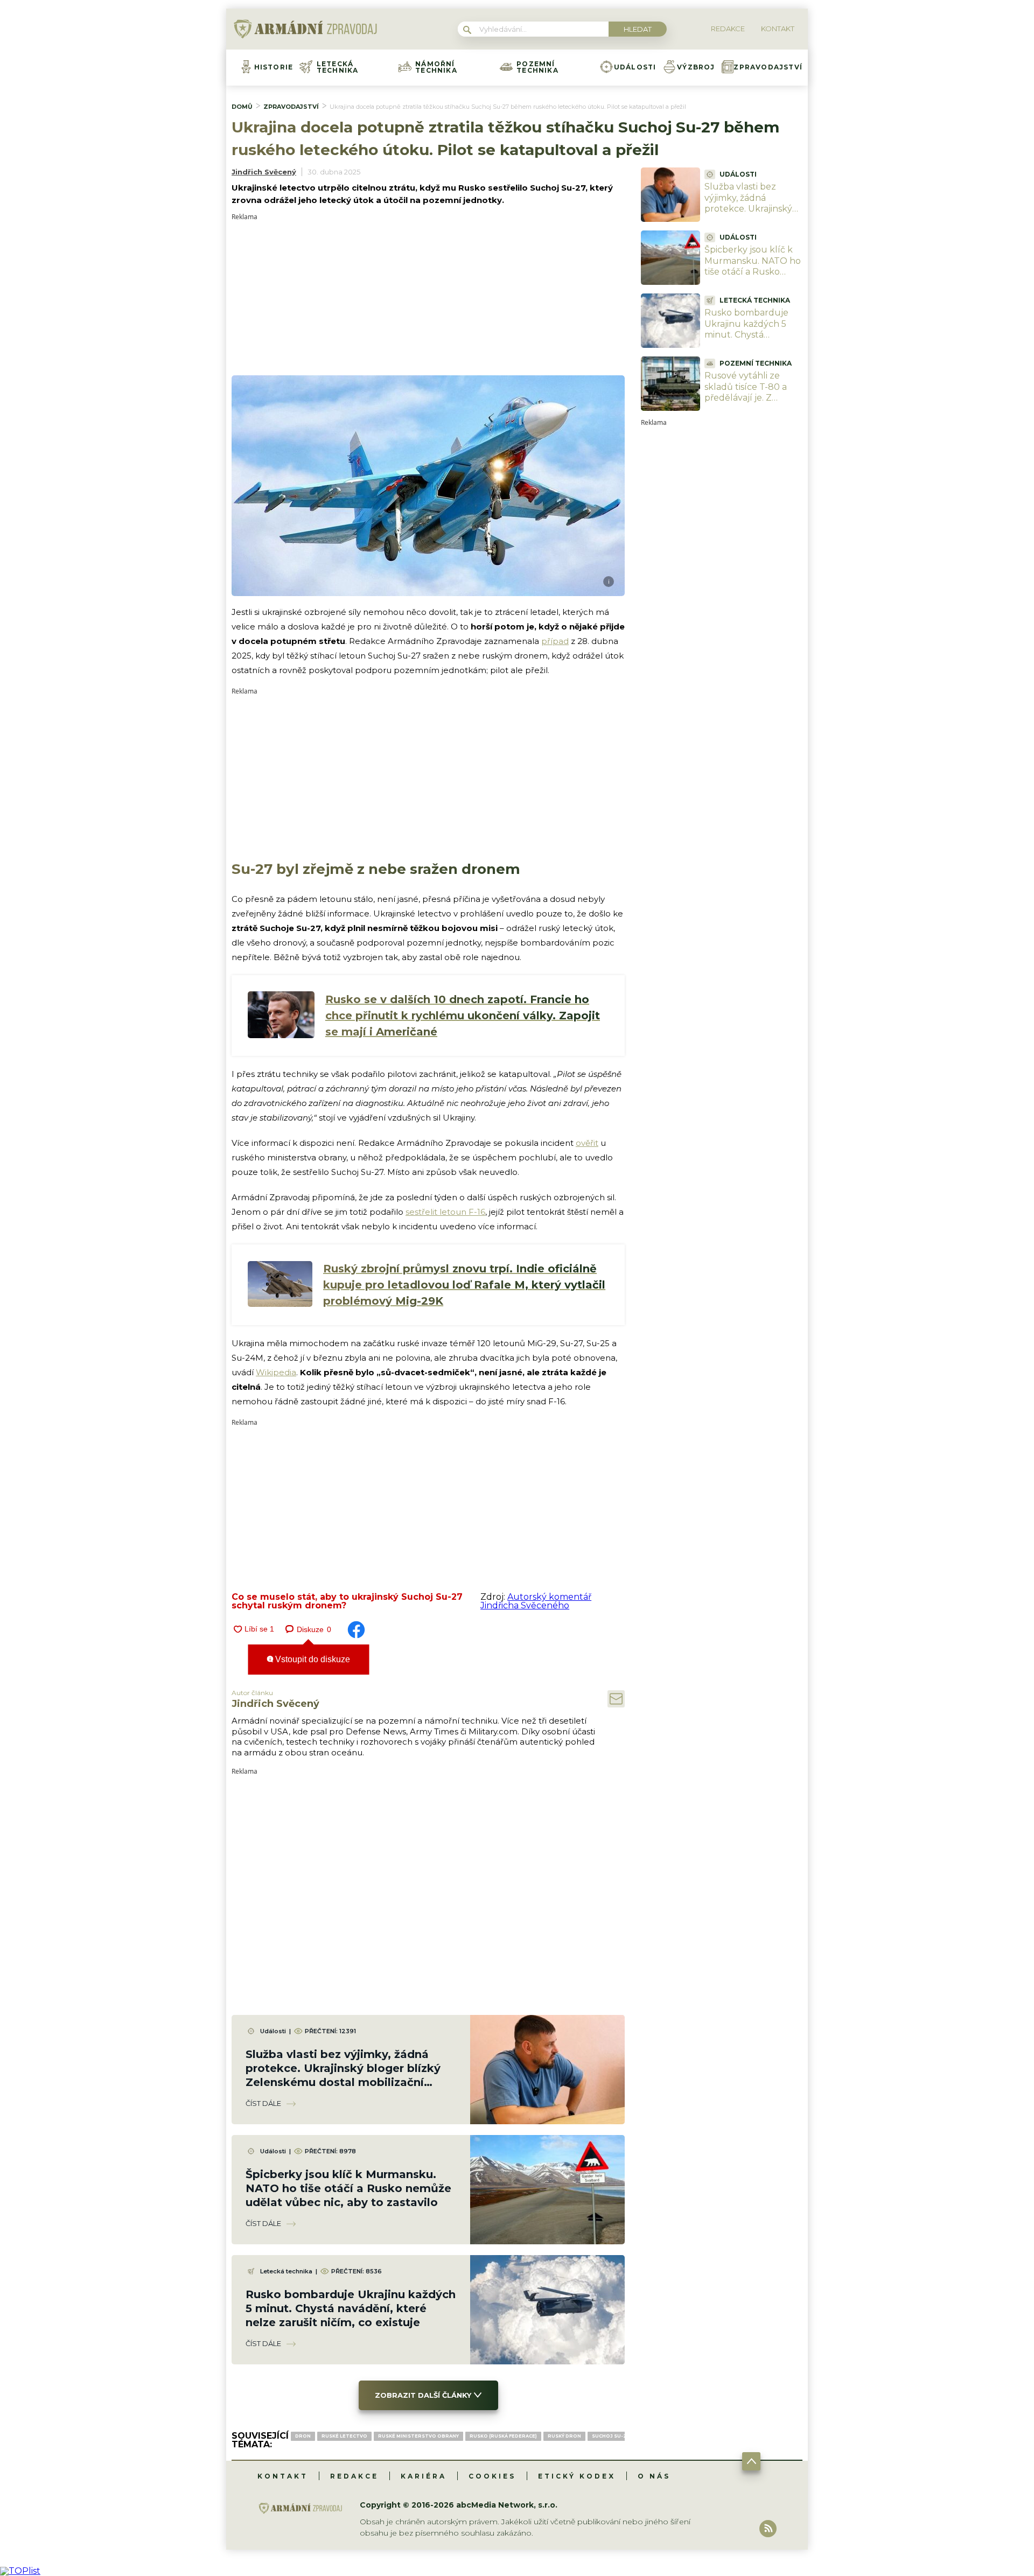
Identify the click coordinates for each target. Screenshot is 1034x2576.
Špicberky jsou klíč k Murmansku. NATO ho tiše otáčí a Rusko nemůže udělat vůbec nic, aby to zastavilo (348, 2188)
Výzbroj (696, 67)
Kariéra (424, 2476)
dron (303, 2436)
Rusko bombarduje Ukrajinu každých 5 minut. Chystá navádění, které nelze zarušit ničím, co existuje (351, 2308)
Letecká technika (338, 67)
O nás (654, 2476)
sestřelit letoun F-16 (445, 1212)
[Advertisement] (428, 296)
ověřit (587, 1143)
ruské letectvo (344, 2436)
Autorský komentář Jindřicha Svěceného (536, 1601)
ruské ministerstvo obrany (418, 2436)
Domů (242, 107)
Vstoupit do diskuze (312, 1659)
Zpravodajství (768, 67)
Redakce (354, 2476)
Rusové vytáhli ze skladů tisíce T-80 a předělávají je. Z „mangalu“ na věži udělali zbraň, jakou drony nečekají (747, 404)
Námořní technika (436, 67)
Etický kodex (577, 2476)
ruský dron (564, 2436)
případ (555, 641)
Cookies (492, 2476)
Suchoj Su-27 (611, 2436)
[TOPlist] (20, 2571)
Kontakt (283, 2476)
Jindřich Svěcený (264, 172)
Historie (274, 67)
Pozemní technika (537, 67)
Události (635, 67)
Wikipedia (276, 1372)
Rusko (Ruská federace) (503, 2436)
